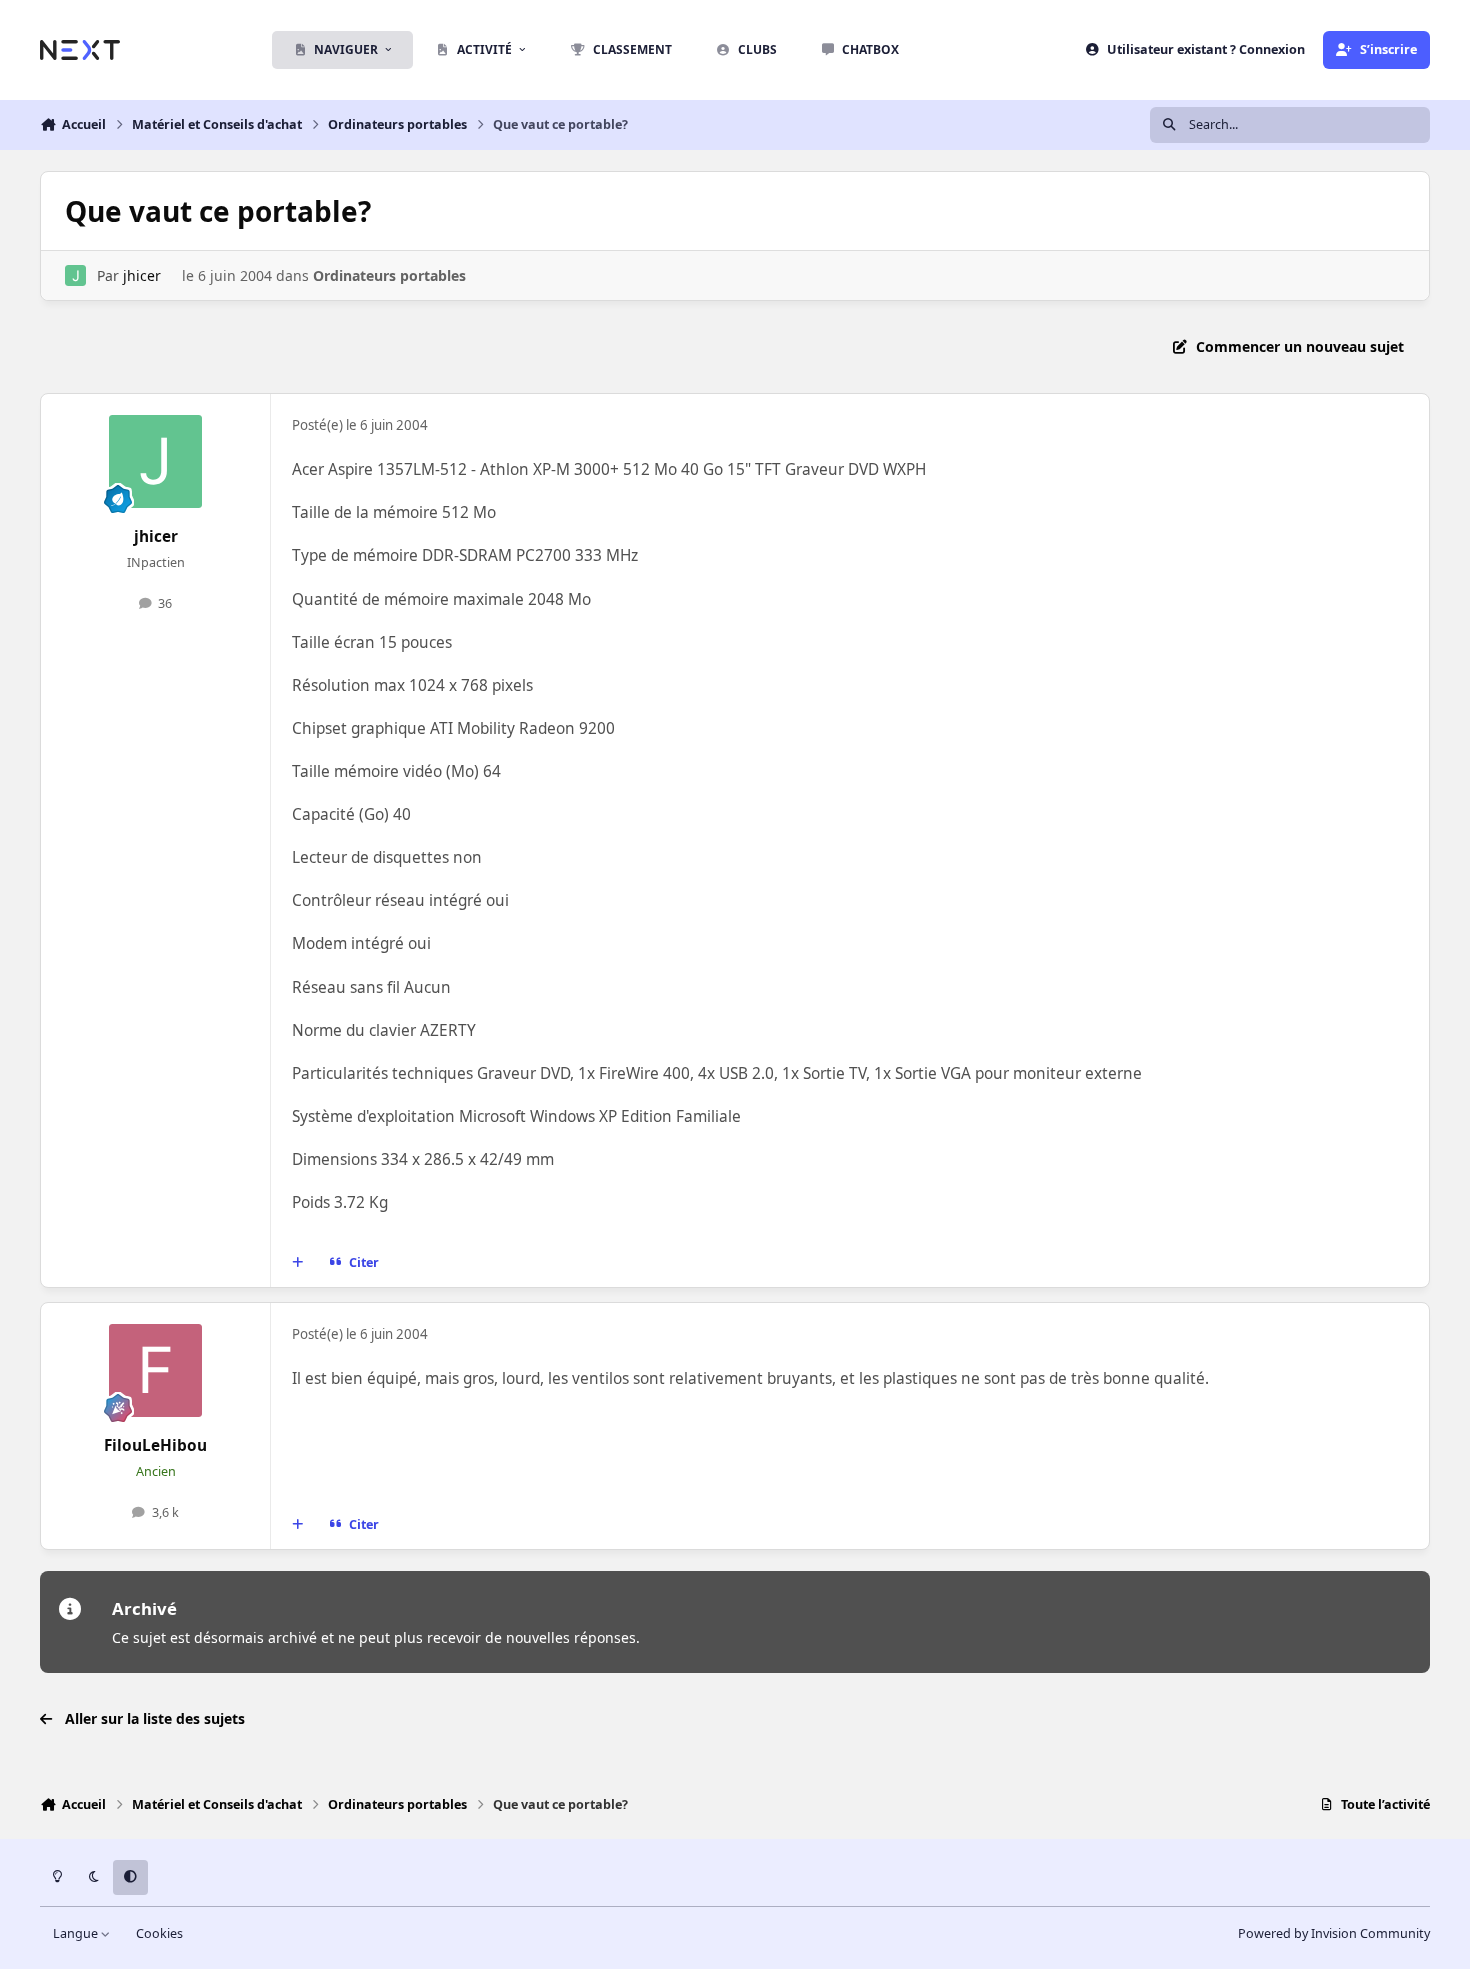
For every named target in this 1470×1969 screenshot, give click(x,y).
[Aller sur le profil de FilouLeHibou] (156, 1371)
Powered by (1334, 1933)
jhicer (142, 275)
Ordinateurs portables (389, 275)
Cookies (159, 1933)
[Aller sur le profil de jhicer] (75, 275)
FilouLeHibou (155, 1445)
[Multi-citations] (298, 1263)
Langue (77, 1933)
